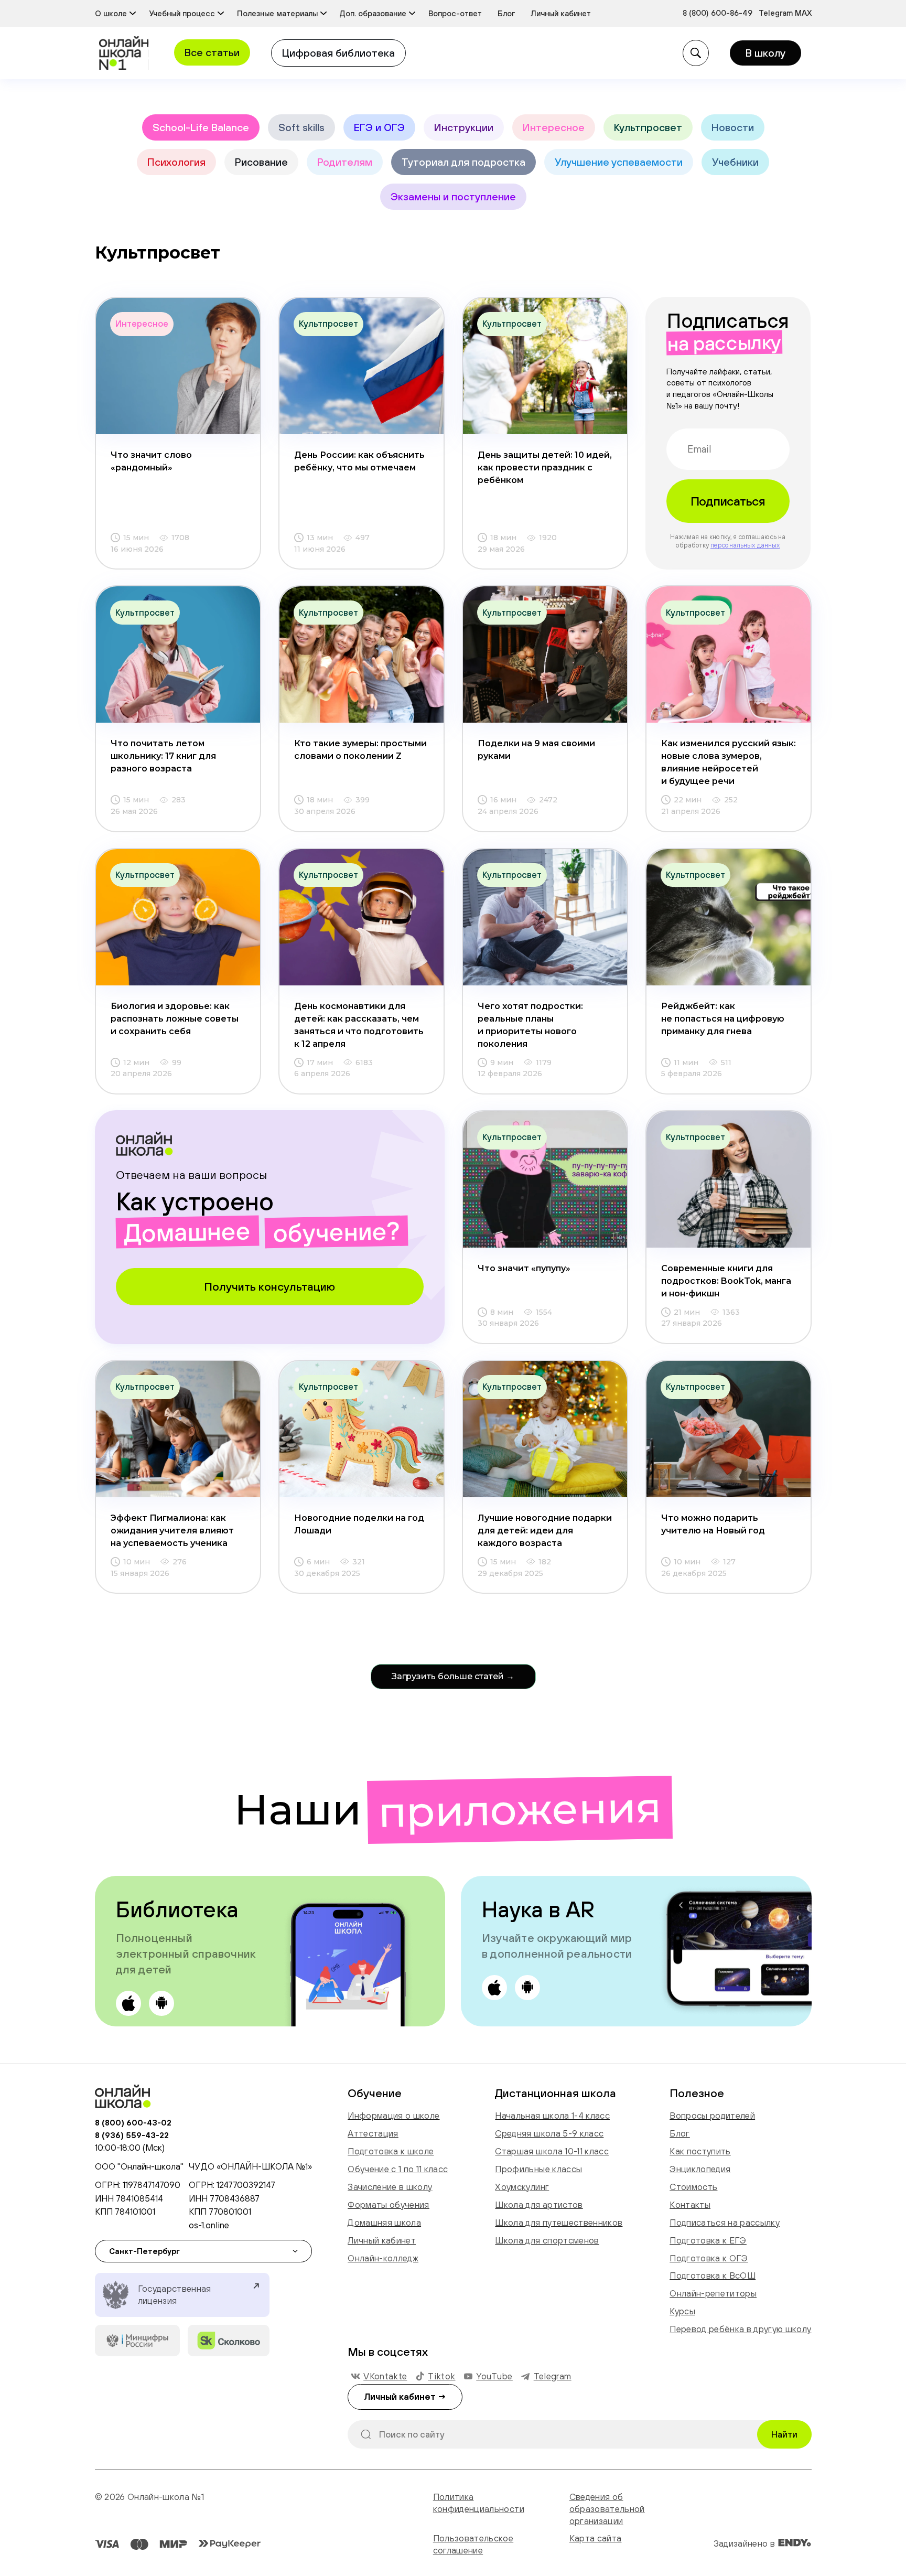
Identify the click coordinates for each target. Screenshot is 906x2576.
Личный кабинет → (405, 2397)
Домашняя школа (384, 2223)
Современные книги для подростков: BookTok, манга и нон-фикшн (726, 1281)
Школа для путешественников (559, 2223)
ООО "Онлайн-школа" (139, 2166)
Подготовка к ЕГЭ (708, 2240)
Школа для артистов (539, 2205)
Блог (679, 2133)
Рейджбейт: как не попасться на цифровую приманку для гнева (723, 1019)
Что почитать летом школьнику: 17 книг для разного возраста (163, 756)
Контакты (690, 2205)
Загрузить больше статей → (453, 1676)
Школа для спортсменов (547, 2240)
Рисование (261, 162)
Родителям (345, 162)
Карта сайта (596, 2538)
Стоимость (693, 2187)
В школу (765, 53)
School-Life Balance (201, 127)
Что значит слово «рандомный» (151, 461)
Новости (733, 127)
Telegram (777, 13)
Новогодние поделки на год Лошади (359, 1524)
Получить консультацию (269, 1286)
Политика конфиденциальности (479, 2503)
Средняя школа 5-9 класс (549, 2133)
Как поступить (700, 2151)
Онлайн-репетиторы (713, 2293)
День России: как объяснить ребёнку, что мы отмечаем (359, 461)
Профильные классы (538, 2169)
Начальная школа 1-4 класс (552, 2116)
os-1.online (209, 2225)
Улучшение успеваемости (619, 162)
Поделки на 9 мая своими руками (536, 750)
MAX (803, 13)
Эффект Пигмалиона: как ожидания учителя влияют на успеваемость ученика (172, 1531)
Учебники (735, 162)
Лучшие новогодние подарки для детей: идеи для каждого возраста (545, 1531)
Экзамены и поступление (453, 196)
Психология (176, 162)
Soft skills (301, 127)
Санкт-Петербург (144, 2251)
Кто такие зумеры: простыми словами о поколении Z (360, 750)
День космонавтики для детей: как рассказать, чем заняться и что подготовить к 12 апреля (359, 1025)
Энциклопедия (700, 2169)
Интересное (554, 127)
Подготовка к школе (391, 2151)
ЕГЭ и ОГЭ (379, 127)
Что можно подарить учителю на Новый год (713, 1524)
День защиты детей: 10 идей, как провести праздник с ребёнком (545, 468)
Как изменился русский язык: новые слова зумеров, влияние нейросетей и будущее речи (729, 762)
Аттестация (373, 2133)
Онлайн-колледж (383, 2258)
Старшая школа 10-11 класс (552, 2151)
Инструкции (464, 127)
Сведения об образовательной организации (607, 2509)
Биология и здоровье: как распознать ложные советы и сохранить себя (175, 1019)
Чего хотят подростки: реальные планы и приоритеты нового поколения (530, 1025)
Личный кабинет (382, 2240)
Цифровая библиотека (338, 53)
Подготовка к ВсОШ (713, 2276)
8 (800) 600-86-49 (718, 13)
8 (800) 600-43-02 (133, 2122)
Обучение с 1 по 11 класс (398, 2169)
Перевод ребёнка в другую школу (740, 2329)
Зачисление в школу (390, 2187)
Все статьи (212, 52)
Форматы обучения (388, 2205)
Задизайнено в (746, 2543)
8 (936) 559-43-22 (132, 2135)
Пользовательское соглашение (473, 2544)
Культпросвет (648, 127)
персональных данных (745, 545)
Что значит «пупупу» (524, 1268)
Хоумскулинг (522, 2187)
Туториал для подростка (463, 162)
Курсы (682, 2311)
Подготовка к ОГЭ (709, 2258)
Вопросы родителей (712, 2116)
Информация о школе (393, 2116)
